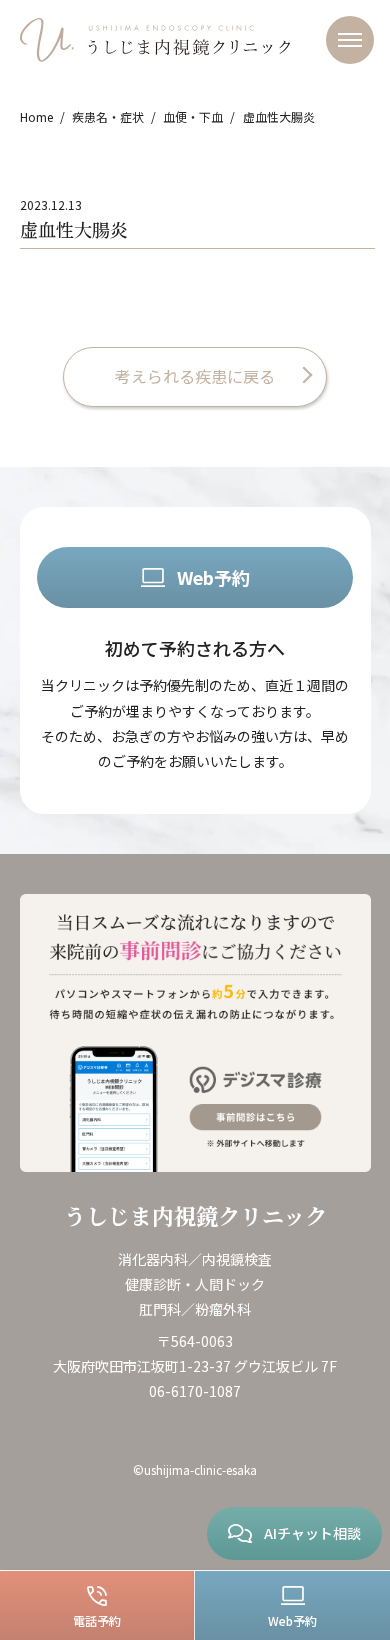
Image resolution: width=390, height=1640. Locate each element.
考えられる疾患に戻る (195, 376)
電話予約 (97, 1620)
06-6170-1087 (195, 1391)
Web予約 (213, 577)
